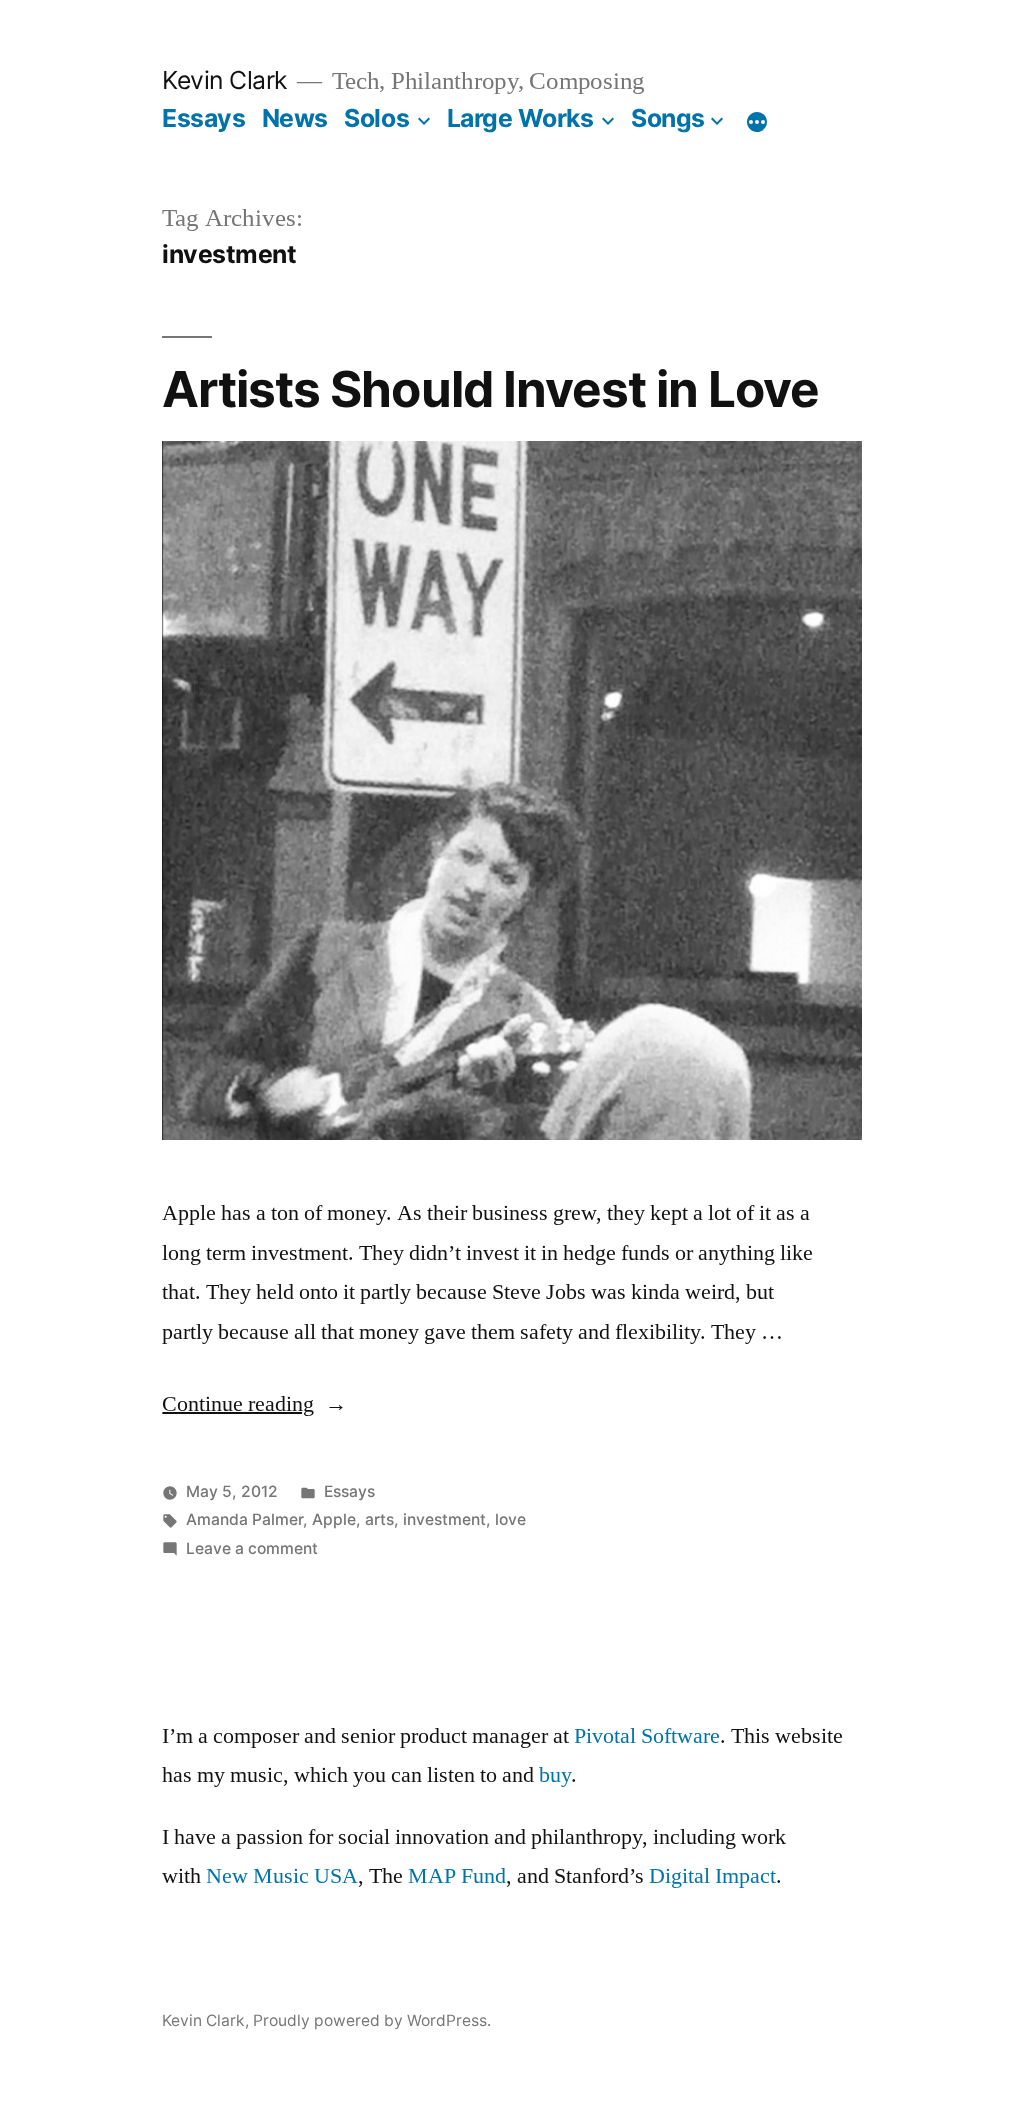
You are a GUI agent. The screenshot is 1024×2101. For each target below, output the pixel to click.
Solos (376, 118)
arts (379, 1519)
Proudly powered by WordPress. (372, 2020)
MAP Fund (457, 1876)
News (295, 118)
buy (555, 1775)
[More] (757, 122)
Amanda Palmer (244, 1519)
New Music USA (282, 1876)
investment (444, 1519)
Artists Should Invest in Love (490, 389)
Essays (203, 118)
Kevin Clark (224, 80)
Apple (334, 1519)
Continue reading (254, 1404)
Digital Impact (712, 1876)
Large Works (520, 118)
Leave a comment (252, 1548)
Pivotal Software (647, 1736)
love (510, 1519)
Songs (668, 118)
